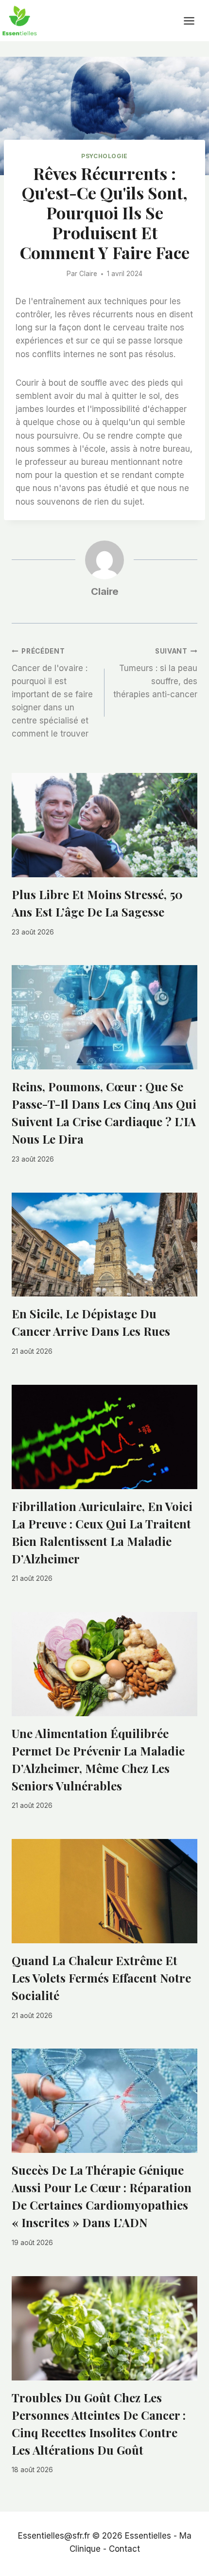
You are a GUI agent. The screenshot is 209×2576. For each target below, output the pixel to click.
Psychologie (104, 156)
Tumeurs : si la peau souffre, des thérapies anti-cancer (155, 673)
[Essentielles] (19, 21)
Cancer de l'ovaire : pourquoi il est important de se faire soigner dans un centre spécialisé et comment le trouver (52, 693)
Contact (124, 2549)
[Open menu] (194, 21)
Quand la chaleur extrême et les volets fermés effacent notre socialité (101, 1978)
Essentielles (148, 2536)
